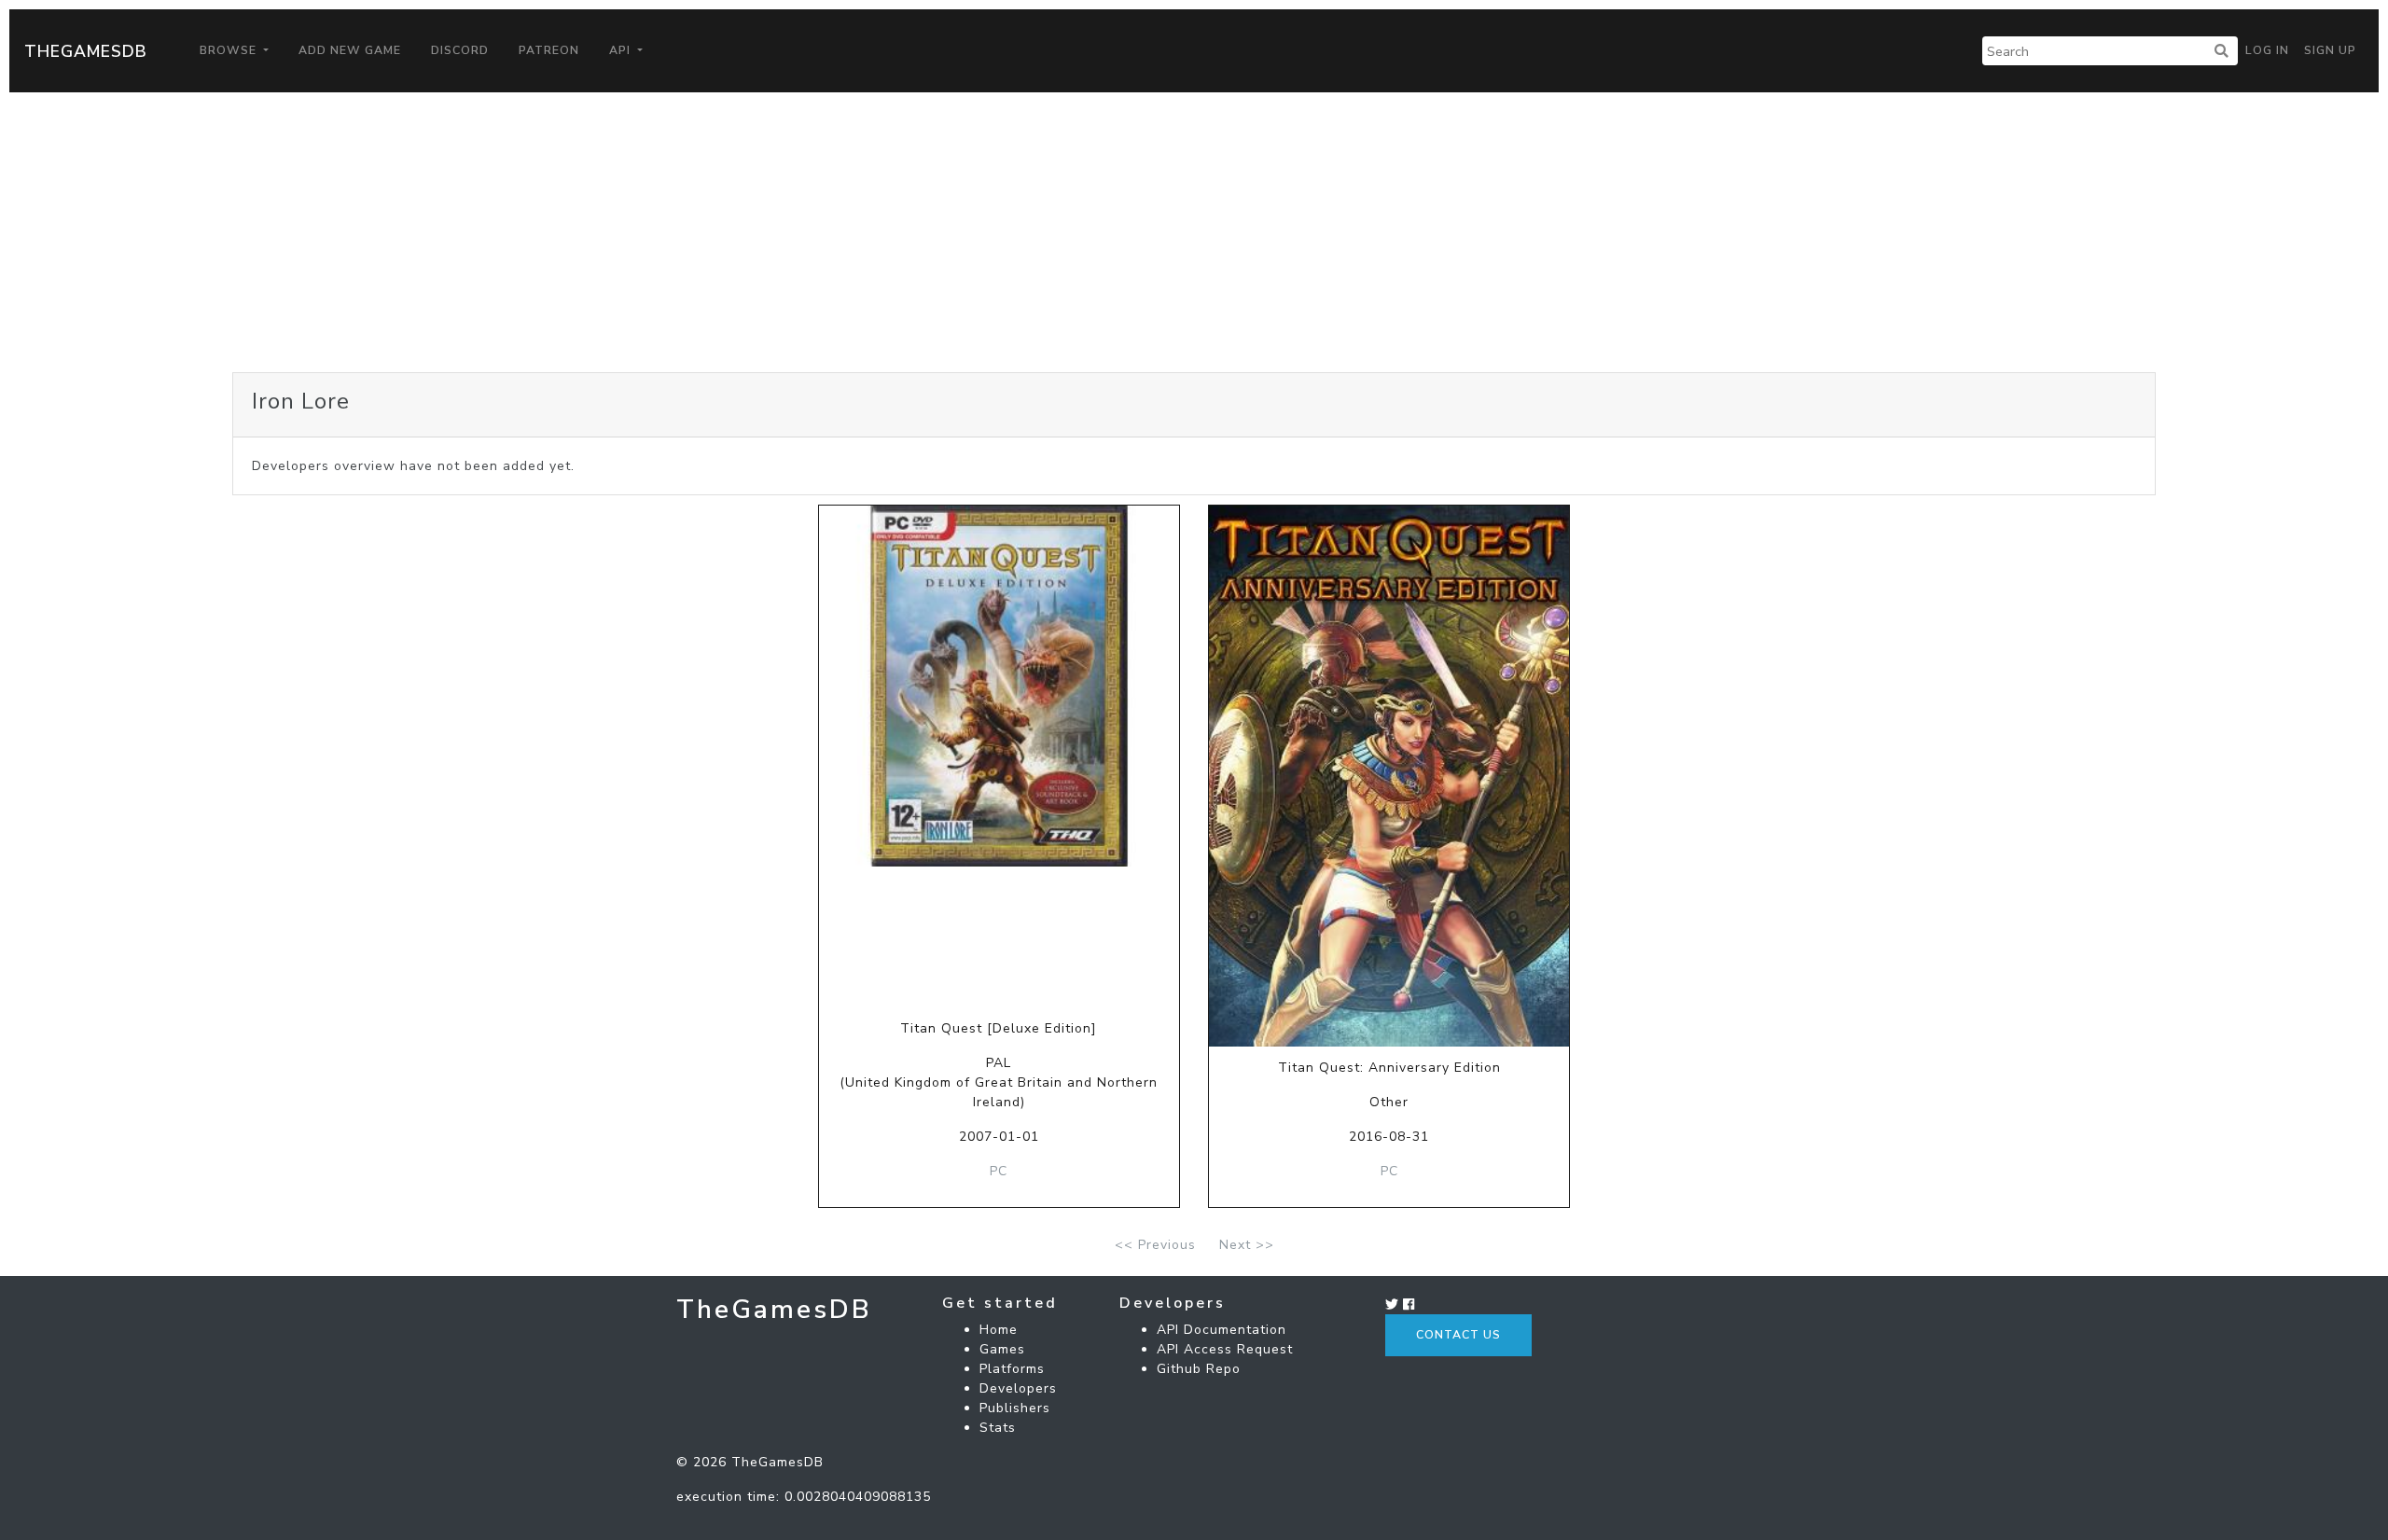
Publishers (1015, 1408)
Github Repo (1199, 1369)
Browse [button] (230, 50)
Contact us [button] (1458, 1335)
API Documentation (1222, 1330)
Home (999, 1330)
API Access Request (1225, 1349)
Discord (460, 50)
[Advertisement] (1194, 232)
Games (1002, 1349)
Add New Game (350, 50)
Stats (998, 1428)
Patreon (549, 50)
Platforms (1012, 1369)
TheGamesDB (86, 51)
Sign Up (2330, 50)
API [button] (622, 50)
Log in (2267, 50)
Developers (1018, 1388)
